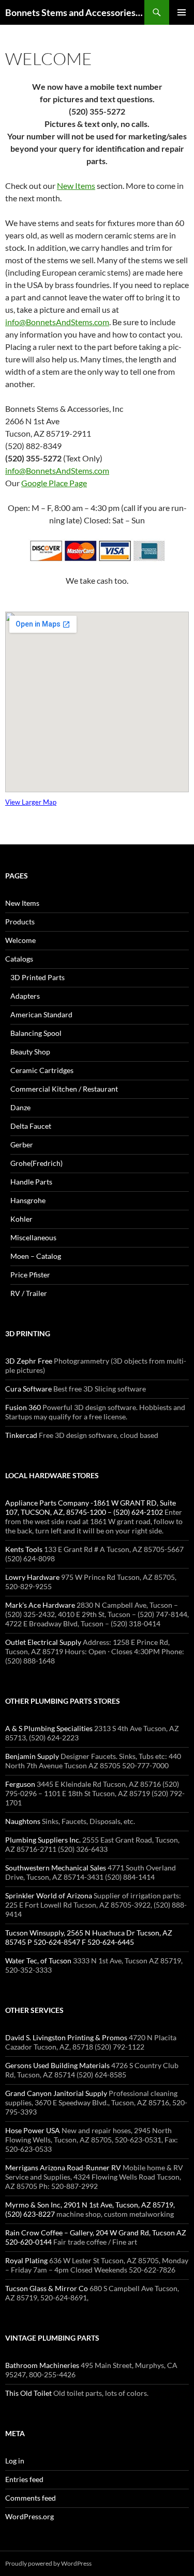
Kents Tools (24, 1549)
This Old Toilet (28, 2393)
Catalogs (19, 959)
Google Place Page (54, 483)
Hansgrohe (28, 1200)
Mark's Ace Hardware (40, 1605)
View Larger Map (31, 802)
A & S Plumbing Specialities (49, 1728)
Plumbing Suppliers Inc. (43, 1840)
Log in (15, 2461)
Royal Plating (26, 2260)
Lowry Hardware (32, 1577)
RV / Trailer (29, 1293)
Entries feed (24, 2479)
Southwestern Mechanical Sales (56, 1868)
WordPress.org (29, 2516)
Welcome (20, 940)
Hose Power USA (33, 2130)
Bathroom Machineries (42, 2365)
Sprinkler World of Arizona (49, 1895)
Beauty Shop (30, 1052)
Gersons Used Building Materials (57, 2065)
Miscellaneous (33, 1237)
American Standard (41, 1014)
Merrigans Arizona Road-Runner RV (63, 2167)
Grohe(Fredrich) (36, 1163)
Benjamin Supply (32, 1756)
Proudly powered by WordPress (48, 2563)
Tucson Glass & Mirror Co (47, 2288)
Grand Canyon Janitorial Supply (56, 2093)
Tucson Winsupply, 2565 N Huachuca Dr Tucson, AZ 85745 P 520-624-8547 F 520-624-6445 (89, 1937)
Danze (20, 1107)
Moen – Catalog (36, 1256)
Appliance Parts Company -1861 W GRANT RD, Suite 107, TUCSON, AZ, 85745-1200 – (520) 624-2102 (91, 1507)
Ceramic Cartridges (42, 1070)
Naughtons (23, 1821)
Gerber (22, 1145)
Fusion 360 (23, 1407)
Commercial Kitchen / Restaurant (64, 1089)
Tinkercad (21, 1435)
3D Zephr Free (29, 1361)
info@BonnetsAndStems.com (57, 322)
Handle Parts (31, 1182)
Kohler (21, 1219)
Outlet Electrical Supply (43, 1642)
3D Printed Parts (38, 977)
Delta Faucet (31, 1126)
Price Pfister (30, 1275)
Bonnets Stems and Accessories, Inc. (75, 12)
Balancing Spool (36, 1033)
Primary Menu (182, 12)
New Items (76, 186)
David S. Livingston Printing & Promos (66, 2037)
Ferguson (20, 1784)
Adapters (25, 996)
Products (20, 922)
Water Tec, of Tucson (38, 1961)
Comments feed (31, 2498)
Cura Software (28, 1389)
